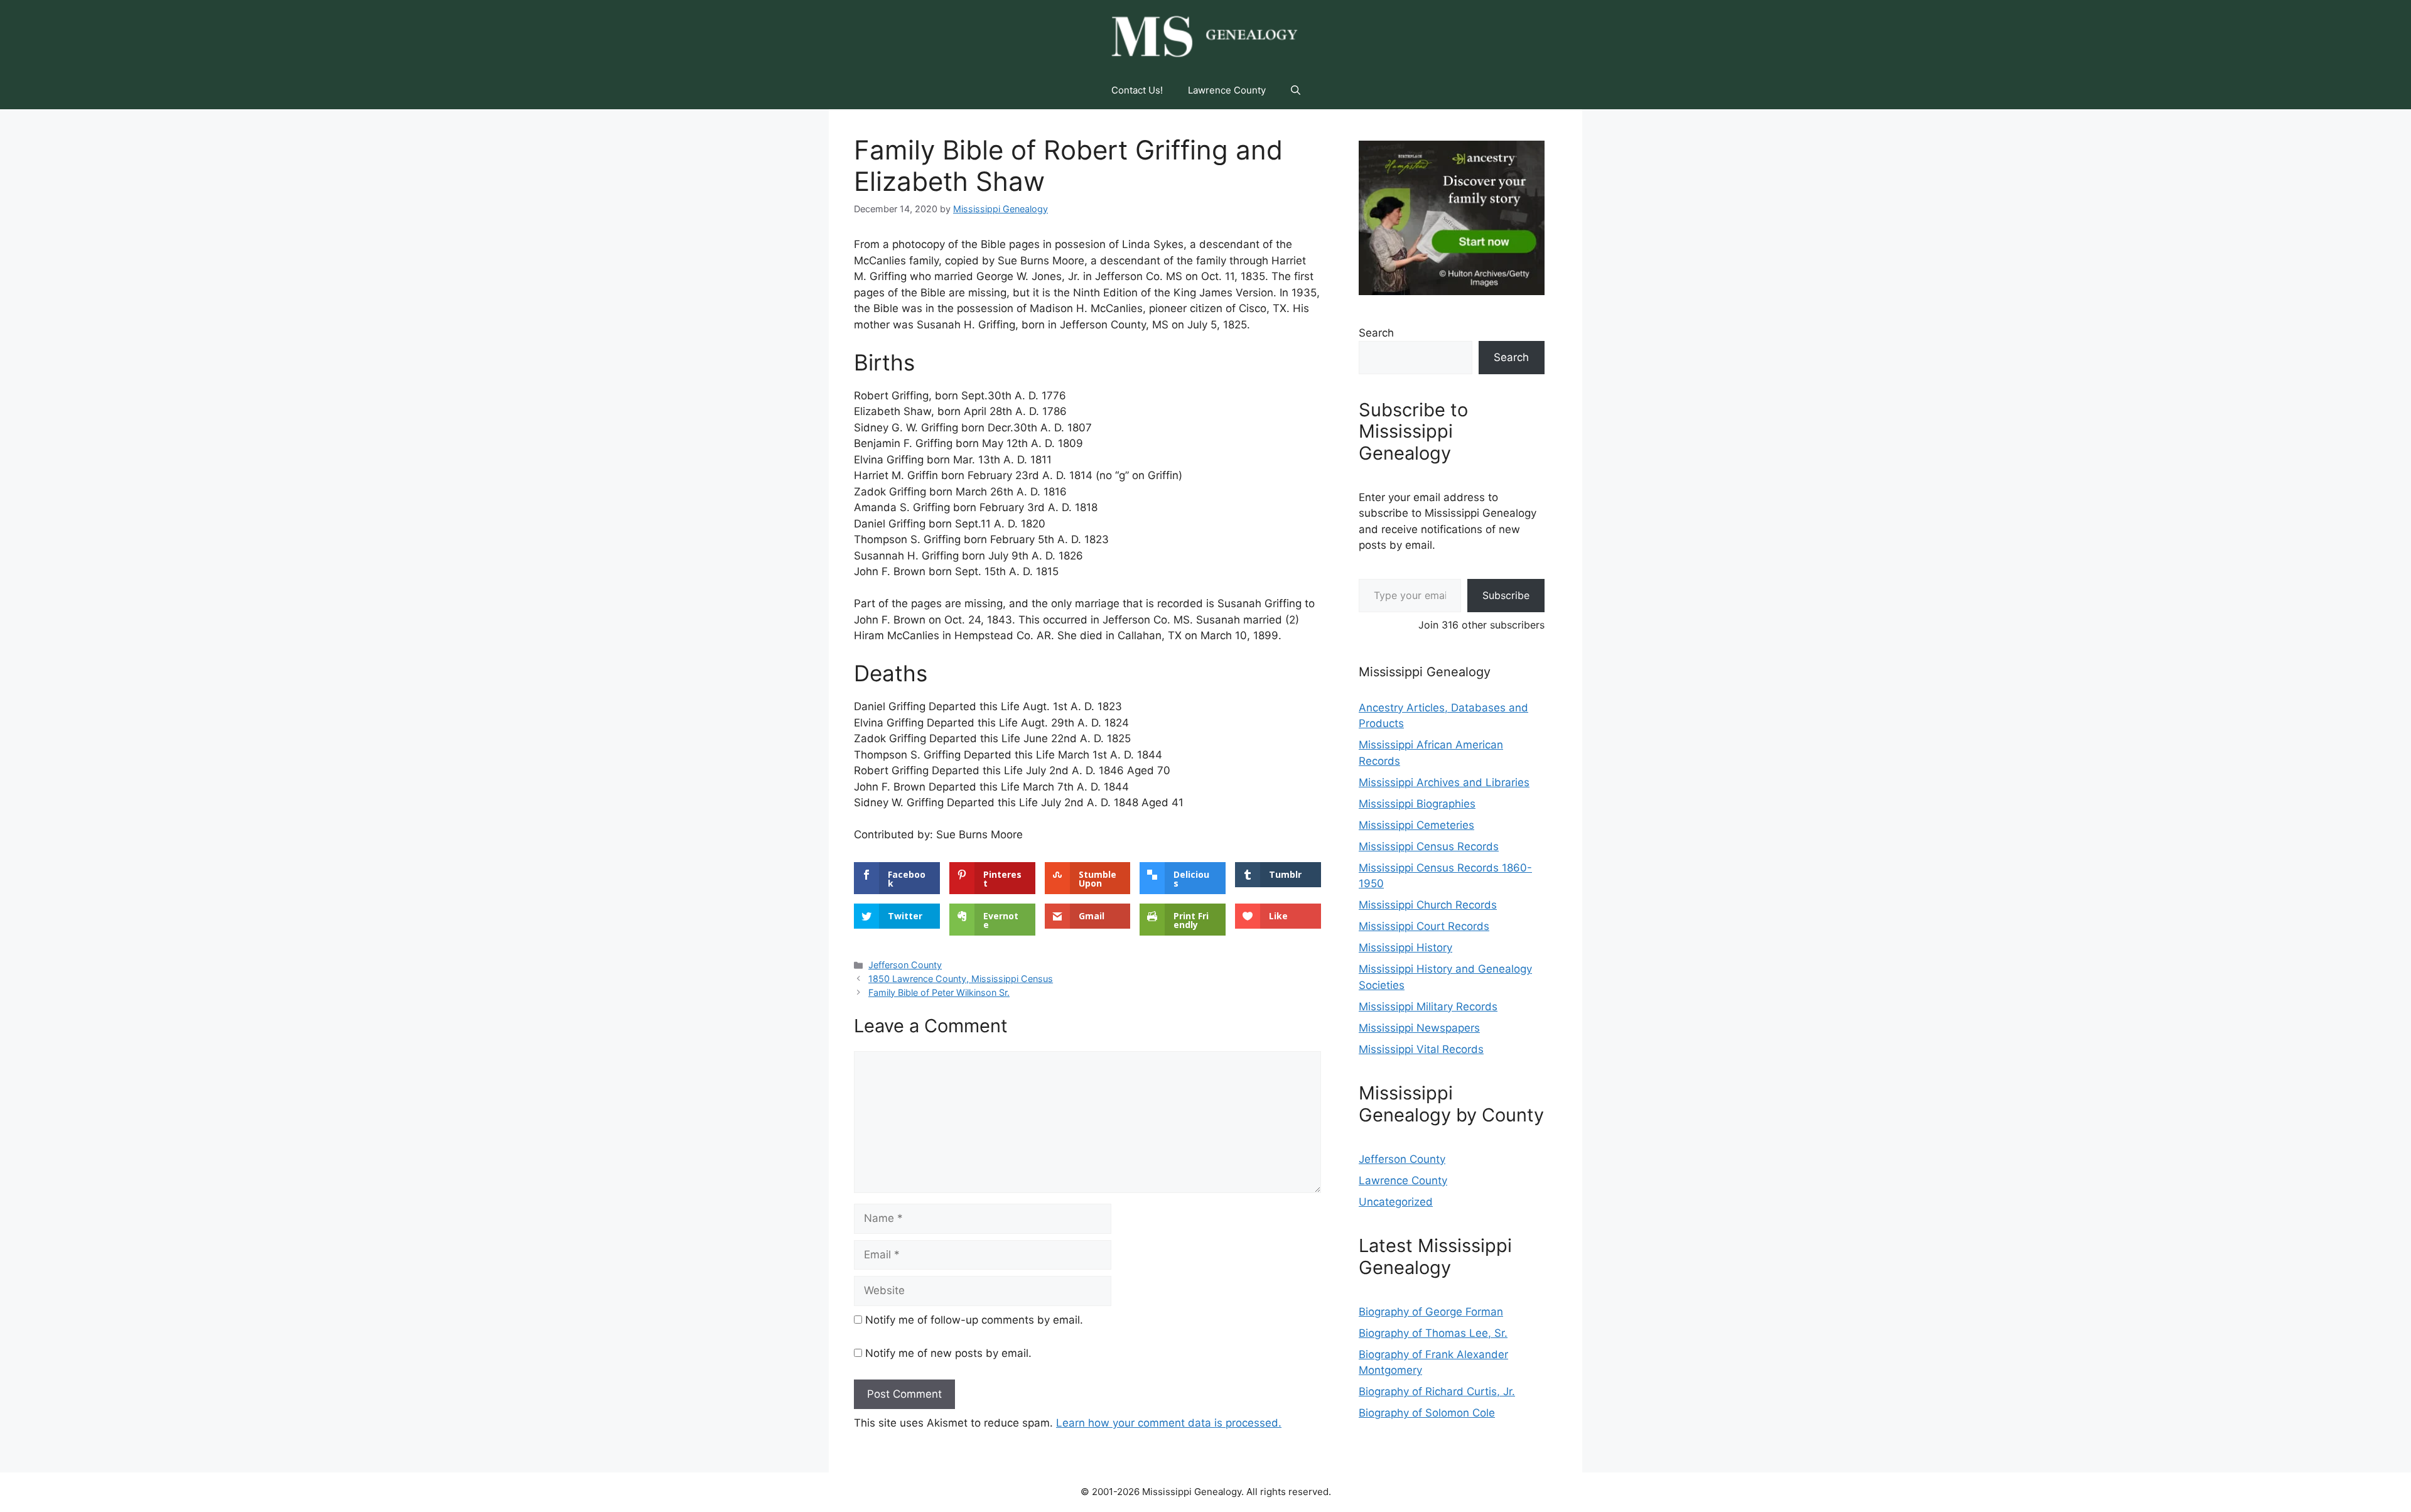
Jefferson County (905, 965)
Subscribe (1506, 595)
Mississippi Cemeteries (1416, 825)
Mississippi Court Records (1424, 926)
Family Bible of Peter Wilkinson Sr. (939, 992)
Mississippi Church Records (1428, 905)
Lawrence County (1227, 90)
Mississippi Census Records (1429, 846)
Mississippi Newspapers (1419, 1028)
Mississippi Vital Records (1421, 1049)
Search (1376, 333)
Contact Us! (1137, 90)
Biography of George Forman (1431, 1312)
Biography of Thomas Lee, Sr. (1433, 1333)
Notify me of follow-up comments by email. (974, 1320)
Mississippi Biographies (1417, 804)
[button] (1296, 90)
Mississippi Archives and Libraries (1444, 782)
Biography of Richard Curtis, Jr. (1437, 1391)
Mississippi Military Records (1428, 1007)
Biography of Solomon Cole (1427, 1413)
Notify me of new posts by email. (948, 1353)
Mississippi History (1405, 948)
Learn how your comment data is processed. (1169, 1423)
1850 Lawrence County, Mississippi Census (961, 979)
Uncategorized (1396, 1202)
